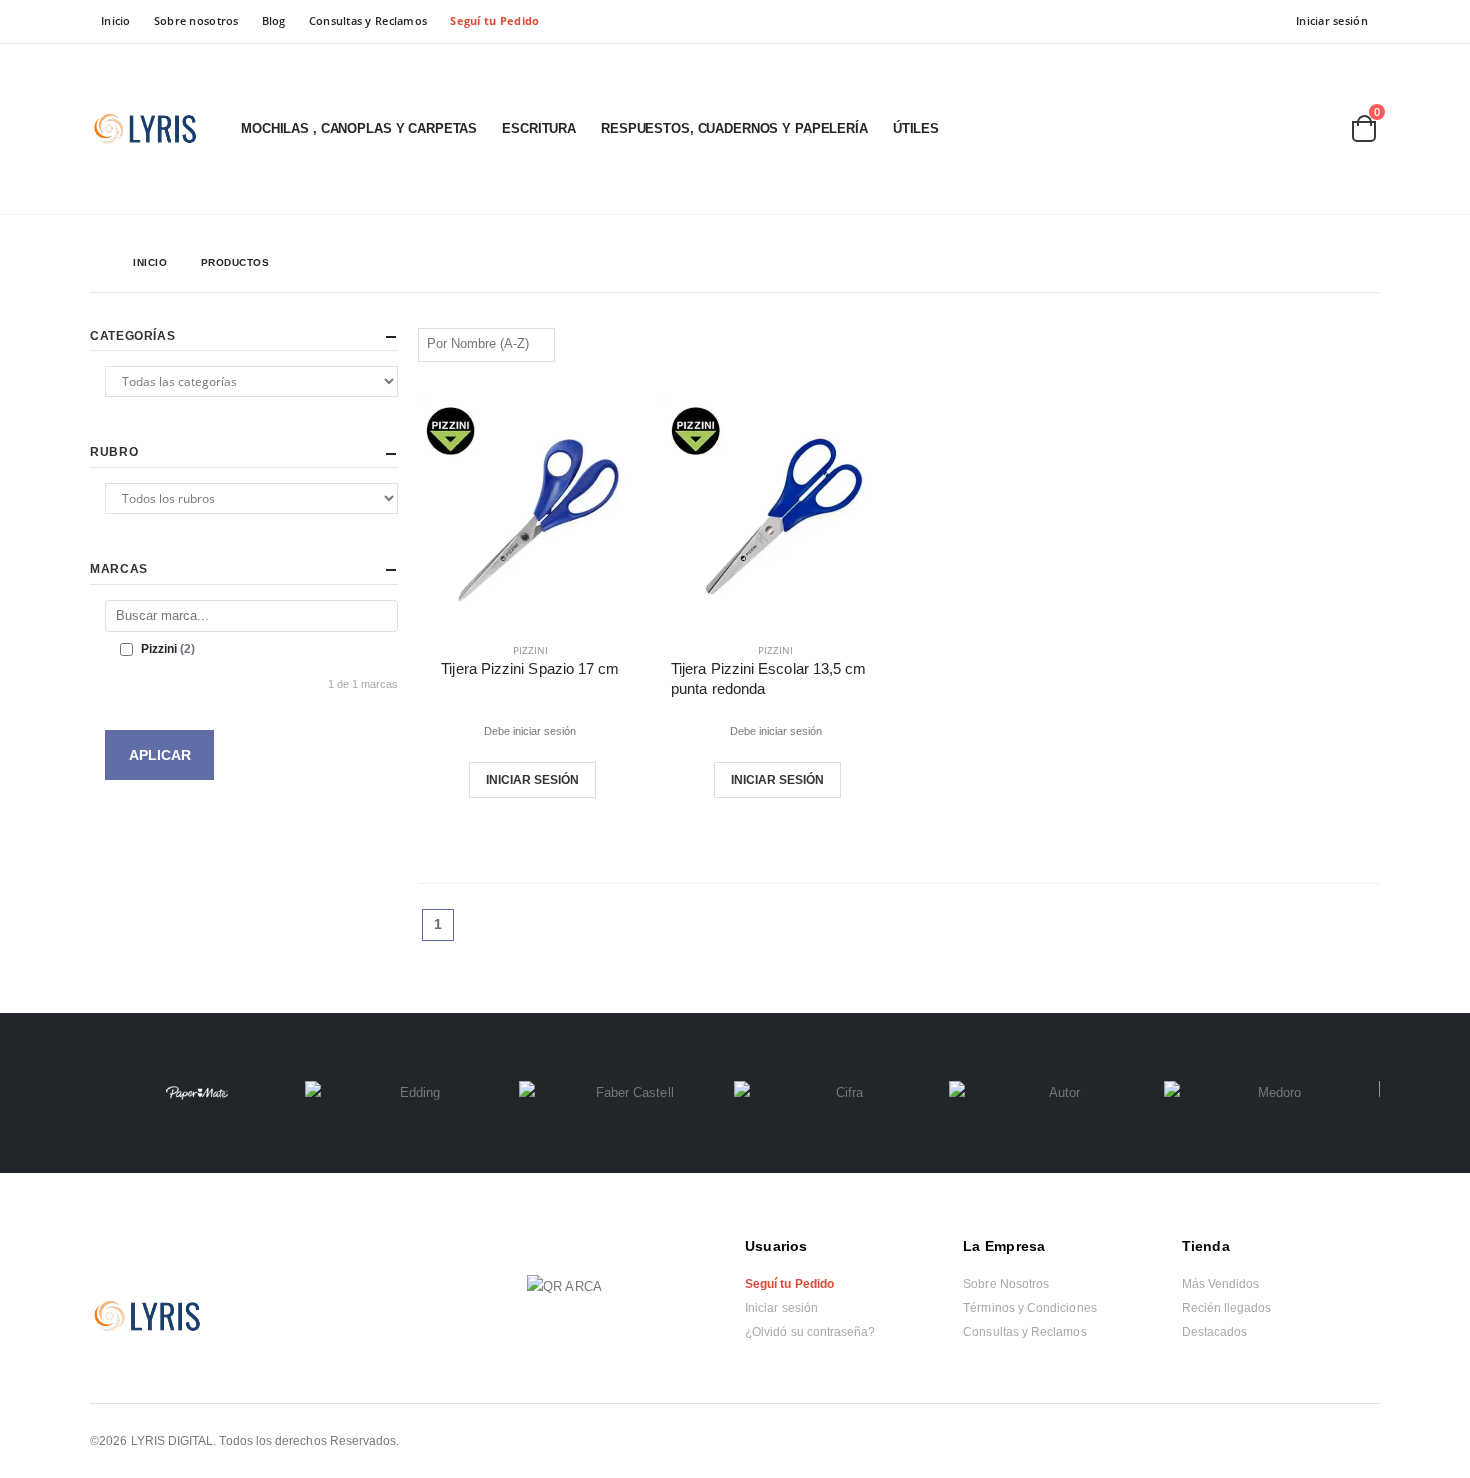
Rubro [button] (114, 452)
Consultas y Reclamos (368, 20)
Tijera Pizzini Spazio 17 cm (530, 668)
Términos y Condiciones (1029, 1308)
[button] (1314, 130)
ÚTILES (916, 128)
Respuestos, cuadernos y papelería (734, 128)
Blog (274, 20)
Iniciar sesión (1332, 20)
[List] (1370, 343)
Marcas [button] (119, 569)
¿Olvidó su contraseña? (810, 1332)
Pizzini (530, 650)
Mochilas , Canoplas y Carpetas (359, 128)
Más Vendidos (1221, 1284)
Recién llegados (1227, 1308)
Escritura (539, 128)
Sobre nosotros (196, 20)
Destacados (1215, 1332)
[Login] (1261, 130)
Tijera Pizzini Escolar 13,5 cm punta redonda (768, 678)
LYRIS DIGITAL (172, 1440)
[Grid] (1346, 343)
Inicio (116, 20)
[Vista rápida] (574, 780)
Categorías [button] (132, 336)
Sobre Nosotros (1006, 1284)
